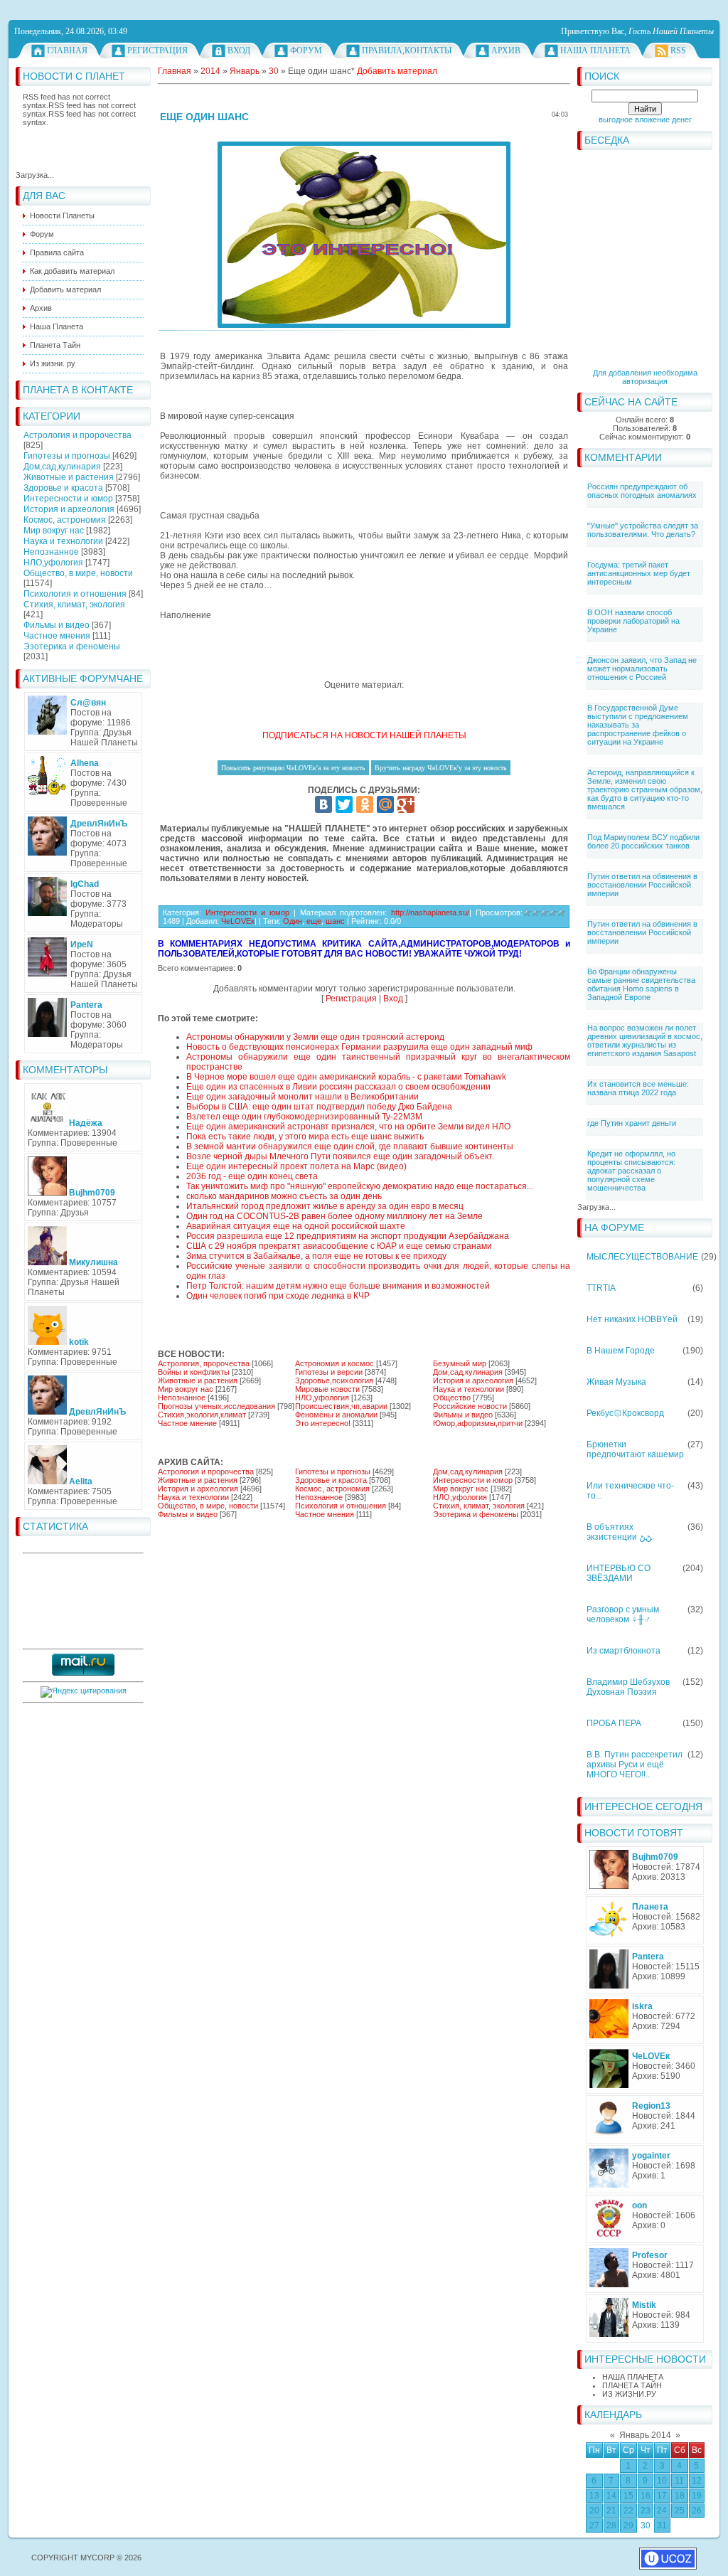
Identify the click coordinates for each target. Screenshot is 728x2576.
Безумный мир (460, 1363)
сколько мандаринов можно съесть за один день (284, 1196)
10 (662, 2481)
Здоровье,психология (334, 1380)
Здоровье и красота (63, 488)
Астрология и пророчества (77, 435)
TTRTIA (601, 1288)
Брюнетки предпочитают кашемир (635, 1449)
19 (697, 2496)
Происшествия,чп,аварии (341, 1406)
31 (662, 2526)
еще (314, 921)
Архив (506, 50)
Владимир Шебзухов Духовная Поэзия (628, 1687)
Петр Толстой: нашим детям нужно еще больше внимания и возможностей (338, 1286)
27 (594, 2526)
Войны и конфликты (194, 1372)
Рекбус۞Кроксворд (625, 1413)
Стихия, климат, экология (74, 605)
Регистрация (157, 50)
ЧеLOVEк (238, 921)
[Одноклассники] (365, 804)
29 (628, 2526)
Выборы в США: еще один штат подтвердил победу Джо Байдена (319, 1107)
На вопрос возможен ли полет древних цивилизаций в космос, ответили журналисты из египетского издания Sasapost (645, 1040)
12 (697, 2481)
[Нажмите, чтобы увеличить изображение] (364, 235)
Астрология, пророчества (204, 1363)
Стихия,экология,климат (202, 1415)
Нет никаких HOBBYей (632, 1319)
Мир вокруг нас (54, 531)
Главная (67, 50)
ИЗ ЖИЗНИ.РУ (629, 2394)
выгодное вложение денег (645, 119)
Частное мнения (57, 636)
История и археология (69, 509)
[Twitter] (344, 804)
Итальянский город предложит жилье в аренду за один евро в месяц (325, 1206)
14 (611, 2496)
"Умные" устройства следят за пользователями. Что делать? (643, 530)
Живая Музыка (616, 1382)
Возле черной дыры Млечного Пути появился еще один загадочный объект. (340, 1156)
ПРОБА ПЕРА (614, 1723)
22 (628, 2511)
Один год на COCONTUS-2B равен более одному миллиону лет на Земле (334, 1216)
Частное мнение (187, 1423)
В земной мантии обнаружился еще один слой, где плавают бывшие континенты (350, 1146)
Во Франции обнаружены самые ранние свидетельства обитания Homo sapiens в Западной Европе (641, 984)
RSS (678, 50)
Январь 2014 (645, 2435)
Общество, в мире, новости (78, 573)
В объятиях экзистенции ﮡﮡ (619, 1532)
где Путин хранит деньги (632, 1123)
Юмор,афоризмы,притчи (478, 1423)
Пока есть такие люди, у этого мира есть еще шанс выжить (305, 1137)
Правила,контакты (407, 50)
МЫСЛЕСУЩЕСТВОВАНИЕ (642, 1257)
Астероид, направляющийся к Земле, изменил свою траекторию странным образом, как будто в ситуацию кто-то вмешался (645, 789)
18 (680, 2496)
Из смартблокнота (623, 1651)
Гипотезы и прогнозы (67, 456)
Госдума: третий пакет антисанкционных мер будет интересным (639, 573)
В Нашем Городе (621, 1351)
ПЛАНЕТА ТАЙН (632, 2385)
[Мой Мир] (385, 804)
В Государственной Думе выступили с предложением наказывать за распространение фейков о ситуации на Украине (638, 725)
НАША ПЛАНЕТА (633, 2377)
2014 (210, 71)
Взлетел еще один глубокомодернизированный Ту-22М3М (304, 1117)
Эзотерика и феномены (72, 646)
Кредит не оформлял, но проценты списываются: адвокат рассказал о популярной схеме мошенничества (631, 1171)
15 (628, 2496)
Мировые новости (327, 1389)
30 (646, 2526)
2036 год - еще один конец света (252, 1176)
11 (679, 2481)
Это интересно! (323, 1423)
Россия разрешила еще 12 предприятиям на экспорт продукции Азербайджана (348, 1236)
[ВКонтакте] (323, 804)
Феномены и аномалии (336, 1415)
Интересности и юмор (68, 499)
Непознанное (51, 552)
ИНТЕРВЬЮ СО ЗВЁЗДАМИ (619, 1573)
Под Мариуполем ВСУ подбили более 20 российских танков (643, 841)
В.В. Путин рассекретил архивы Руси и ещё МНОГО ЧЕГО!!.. (635, 1765)
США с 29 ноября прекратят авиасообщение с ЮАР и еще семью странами (339, 1246)
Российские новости (470, 1406)
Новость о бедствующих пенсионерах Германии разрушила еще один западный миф (359, 1047)
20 (594, 2511)
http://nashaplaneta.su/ (430, 912)
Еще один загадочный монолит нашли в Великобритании (303, 1097)
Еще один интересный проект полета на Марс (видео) (296, 1166)
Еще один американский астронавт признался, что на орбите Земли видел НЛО (348, 1127)
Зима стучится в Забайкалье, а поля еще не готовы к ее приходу (316, 1256)
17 (662, 2496)
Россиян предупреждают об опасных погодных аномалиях (642, 491)
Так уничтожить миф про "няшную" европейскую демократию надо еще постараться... (360, 1186)
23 (646, 2511)
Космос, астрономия (65, 520)
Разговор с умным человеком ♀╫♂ (623, 1614)
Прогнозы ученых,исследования (216, 1406)
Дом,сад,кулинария (62, 467)
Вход (239, 50)
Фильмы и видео (57, 625)
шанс (335, 921)
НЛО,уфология (53, 563)
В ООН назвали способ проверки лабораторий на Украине (633, 621)
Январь (245, 71)
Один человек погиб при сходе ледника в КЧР (278, 1296)
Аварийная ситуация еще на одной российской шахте (296, 1226)
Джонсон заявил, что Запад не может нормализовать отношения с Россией (642, 669)
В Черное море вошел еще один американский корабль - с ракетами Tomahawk (346, 1077)
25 (680, 2511)
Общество (452, 1398)
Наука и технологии (63, 541)
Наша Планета (595, 50)
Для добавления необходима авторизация (645, 377)
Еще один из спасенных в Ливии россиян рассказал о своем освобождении (338, 1087)
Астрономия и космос (334, 1363)
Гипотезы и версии (329, 1372)
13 (594, 2496)
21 (611, 2511)
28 (611, 2526)
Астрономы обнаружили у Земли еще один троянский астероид (315, 1037)
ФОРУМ (306, 50)
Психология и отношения (75, 594)
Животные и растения (69, 477)
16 (646, 2496)
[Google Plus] (406, 804)
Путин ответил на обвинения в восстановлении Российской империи (642, 885)
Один (293, 921)
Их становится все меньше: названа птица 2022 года (638, 1088)
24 (662, 2511)
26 (697, 2511)
